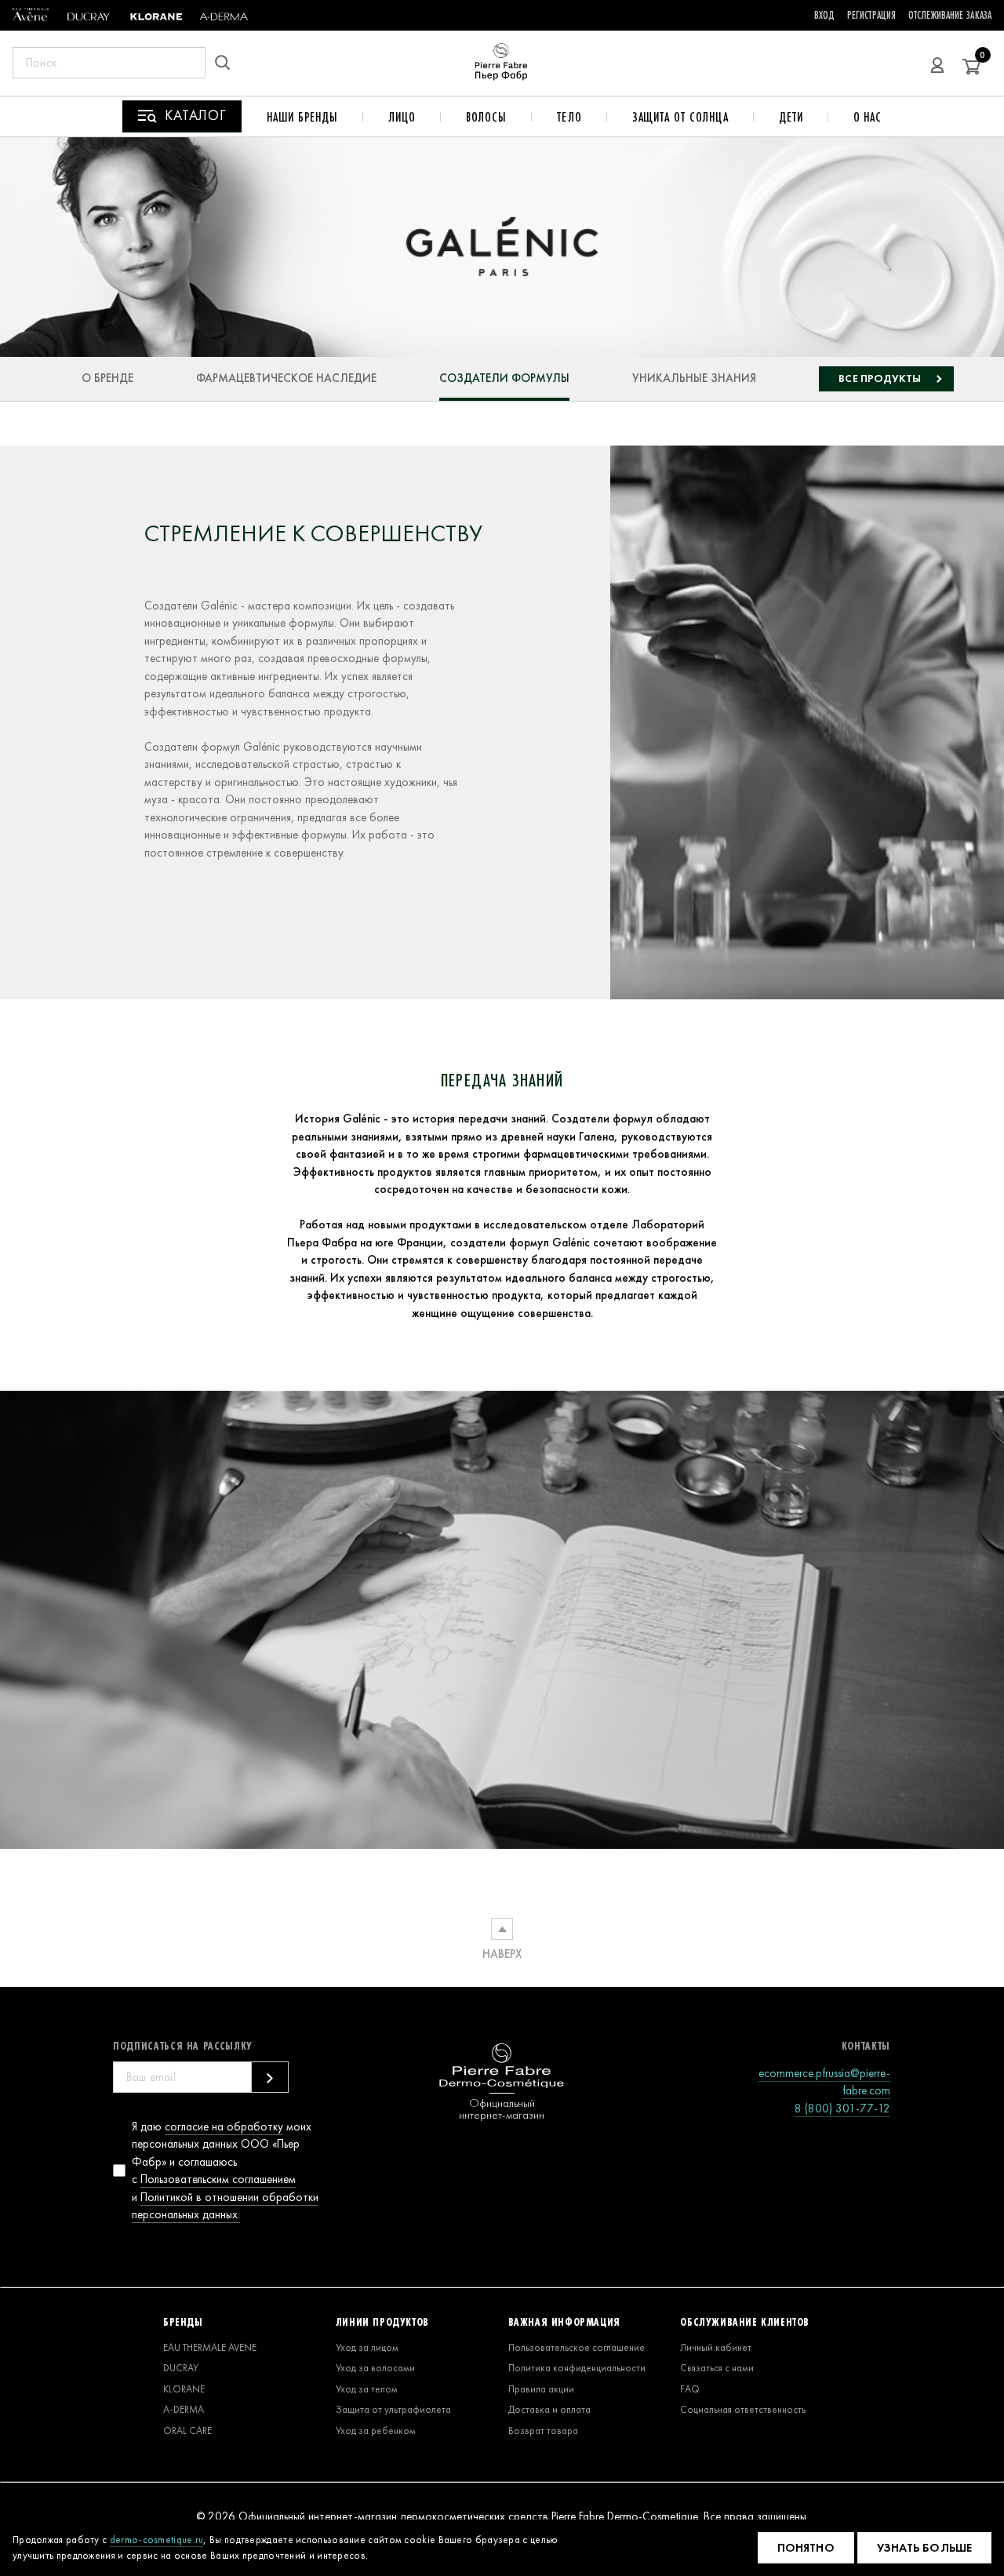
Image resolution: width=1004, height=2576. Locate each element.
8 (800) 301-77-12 (842, 2108)
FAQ (690, 2389)
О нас (868, 117)
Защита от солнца (680, 117)
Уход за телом (367, 2389)
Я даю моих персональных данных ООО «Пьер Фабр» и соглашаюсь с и (225, 2171)
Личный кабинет (716, 2347)
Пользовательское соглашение (577, 2347)
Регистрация (871, 15)
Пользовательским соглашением (218, 2179)
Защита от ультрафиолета (393, 2409)
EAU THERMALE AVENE (210, 2347)
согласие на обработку (224, 2127)
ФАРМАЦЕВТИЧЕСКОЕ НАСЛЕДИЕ (286, 378)
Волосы (486, 117)
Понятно (806, 2548)
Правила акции (541, 2389)
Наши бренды (302, 117)
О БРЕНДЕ (107, 378)
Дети (791, 117)
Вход (824, 15)
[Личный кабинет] (937, 63)
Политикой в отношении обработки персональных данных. (225, 2206)
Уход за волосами (375, 2368)
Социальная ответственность (743, 2409)
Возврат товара (543, 2430)
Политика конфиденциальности (577, 2368)
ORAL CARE (187, 2430)
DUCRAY (181, 2368)
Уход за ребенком (376, 2430)
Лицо (402, 117)
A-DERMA (184, 2409)
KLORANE (184, 2389)
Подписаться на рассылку (183, 2046)
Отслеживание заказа (950, 15)
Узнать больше (924, 2548)
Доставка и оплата (549, 2409)
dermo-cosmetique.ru (157, 2540)
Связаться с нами (717, 2368)
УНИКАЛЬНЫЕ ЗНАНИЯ (694, 378)
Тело (569, 117)
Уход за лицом (367, 2347)
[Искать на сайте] (227, 63)
